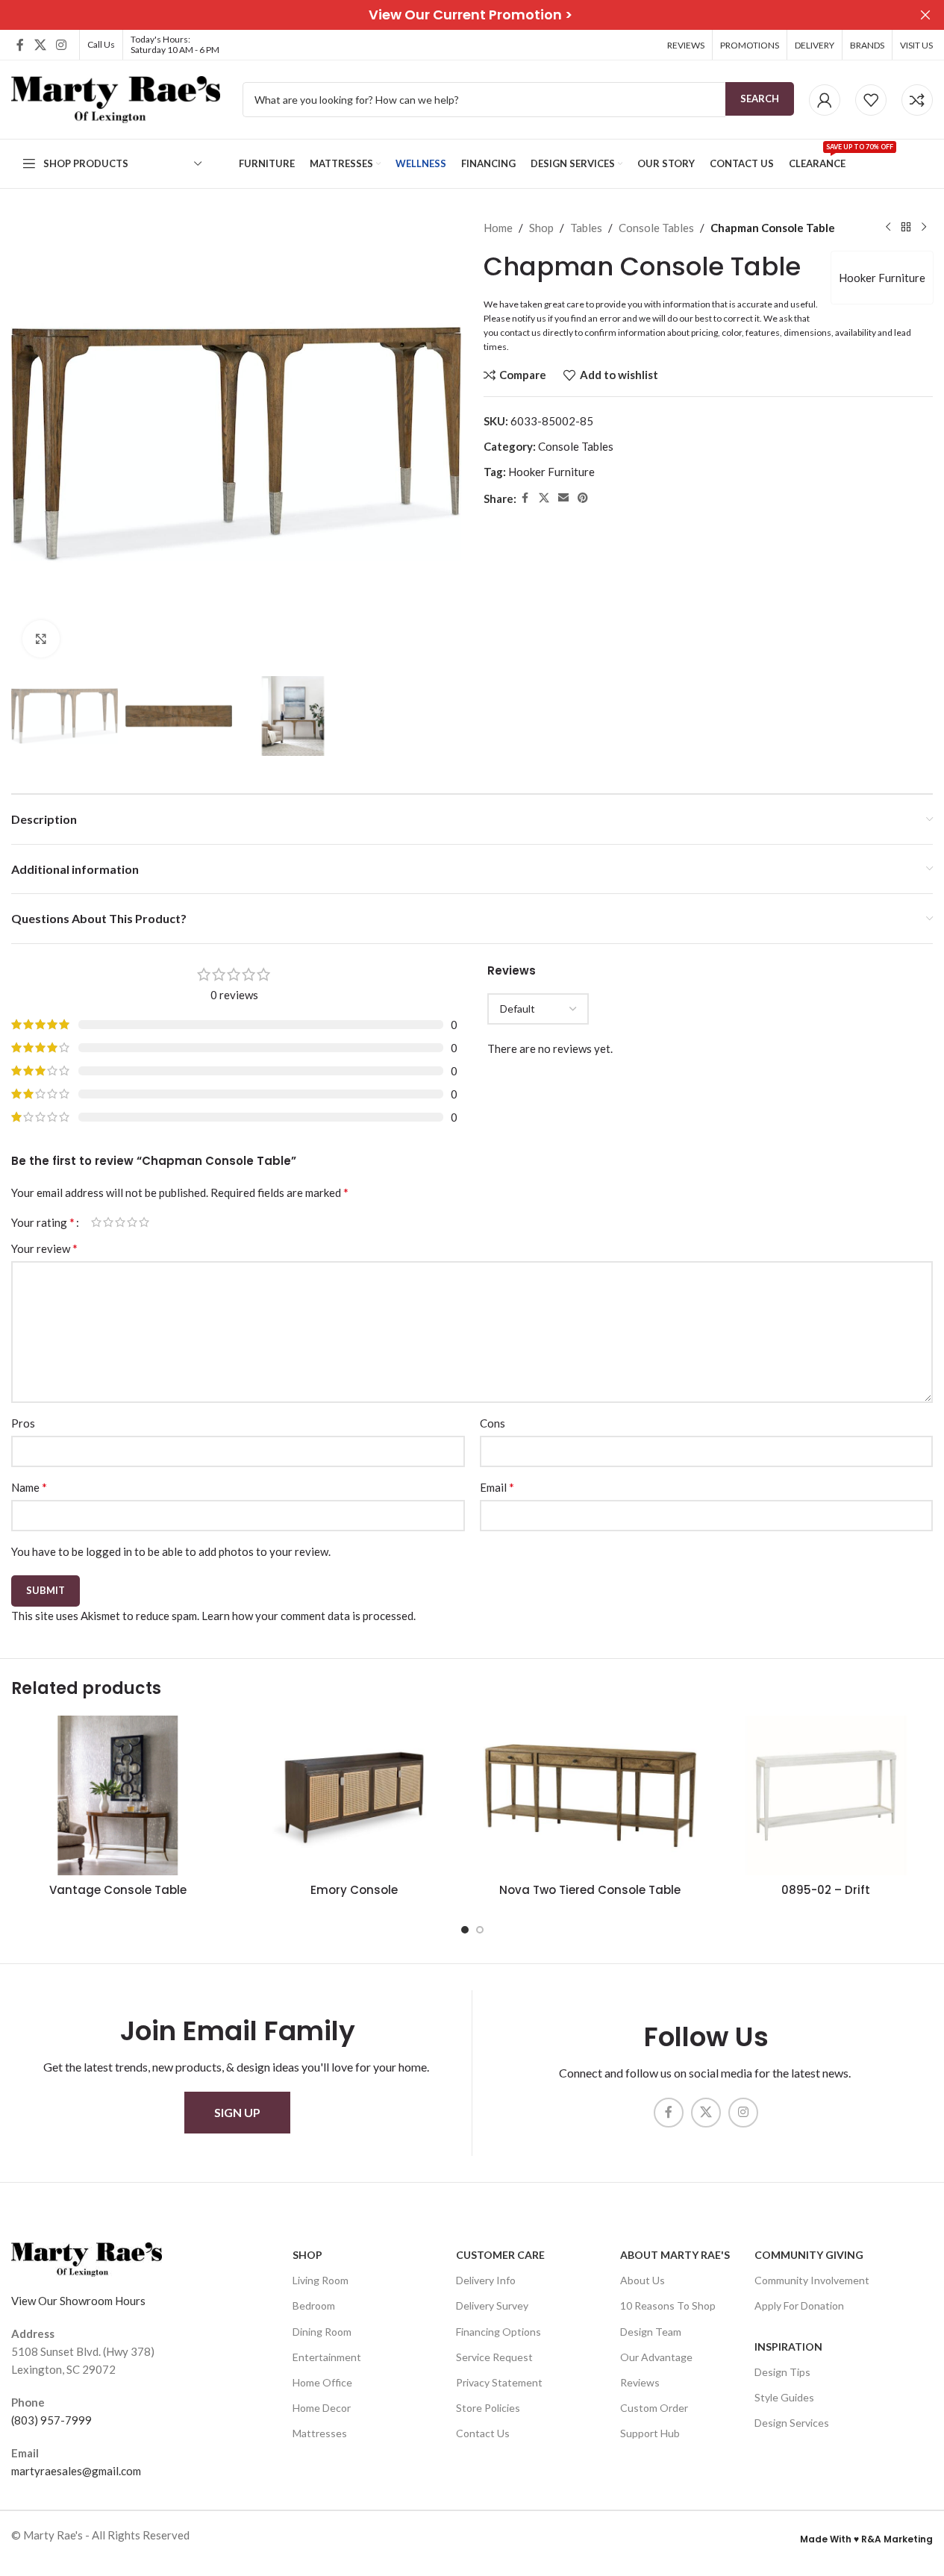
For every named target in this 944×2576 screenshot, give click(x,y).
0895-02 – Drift (826, 1890)
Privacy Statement (499, 2382)
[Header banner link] (472, 15)
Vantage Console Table (118, 1890)
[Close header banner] (925, 15)
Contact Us (483, 2434)
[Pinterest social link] (583, 498)
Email (497, 1487)
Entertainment (327, 2357)
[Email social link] (563, 498)
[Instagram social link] (61, 45)
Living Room (321, 2281)
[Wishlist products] (871, 100)
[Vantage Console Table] (118, 1796)
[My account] (825, 100)
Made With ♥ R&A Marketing (866, 2539)
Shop (541, 228)
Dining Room (322, 2332)
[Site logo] (116, 98)
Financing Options (498, 2332)
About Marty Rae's (675, 2255)
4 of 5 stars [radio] (132, 1222)
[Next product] (924, 228)
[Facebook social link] (20, 45)
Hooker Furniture (882, 278)
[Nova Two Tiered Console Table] (590, 1796)
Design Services (792, 2423)
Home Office (322, 2382)
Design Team (651, 2332)
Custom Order (654, 2408)
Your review (44, 1248)
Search (760, 99)
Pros (23, 1423)
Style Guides (784, 2397)
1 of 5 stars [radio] (96, 1222)
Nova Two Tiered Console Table (590, 1890)
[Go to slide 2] (480, 1930)
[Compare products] (917, 100)
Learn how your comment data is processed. (309, 1616)
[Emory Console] (354, 1796)
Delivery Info (486, 2281)
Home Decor (322, 2408)
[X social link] (40, 45)
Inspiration (788, 2347)
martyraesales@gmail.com (76, 2471)
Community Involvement (812, 2281)
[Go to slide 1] (465, 1930)
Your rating (43, 1222)
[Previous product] (888, 228)
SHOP (307, 2255)
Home (498, 228)
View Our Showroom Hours (78, 2301)
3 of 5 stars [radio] (120, 1222)
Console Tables (656, 228)
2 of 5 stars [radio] (108, 1222)
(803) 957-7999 (51, 2420)
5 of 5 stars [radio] (144, 1222)
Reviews (640, 2382)
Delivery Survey (492, 2306)
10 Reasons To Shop (668, 2306)
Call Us (101, 44)
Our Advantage (656, 2357)
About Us (643, 2281)
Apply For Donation (799, 2306)
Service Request (494, 2357)
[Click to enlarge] (41, 639)
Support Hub (650, 2434)
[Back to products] (906, 228)
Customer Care (500, 2255)
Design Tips (782, 2372)
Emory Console (354, 1890)
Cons (493, 1423)
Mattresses (320, 2434)
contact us (521, 332)
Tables (586, 228)
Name (29, 1487)
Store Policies (488, 2408)
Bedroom (314, 2306)
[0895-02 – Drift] (826, 1796)
